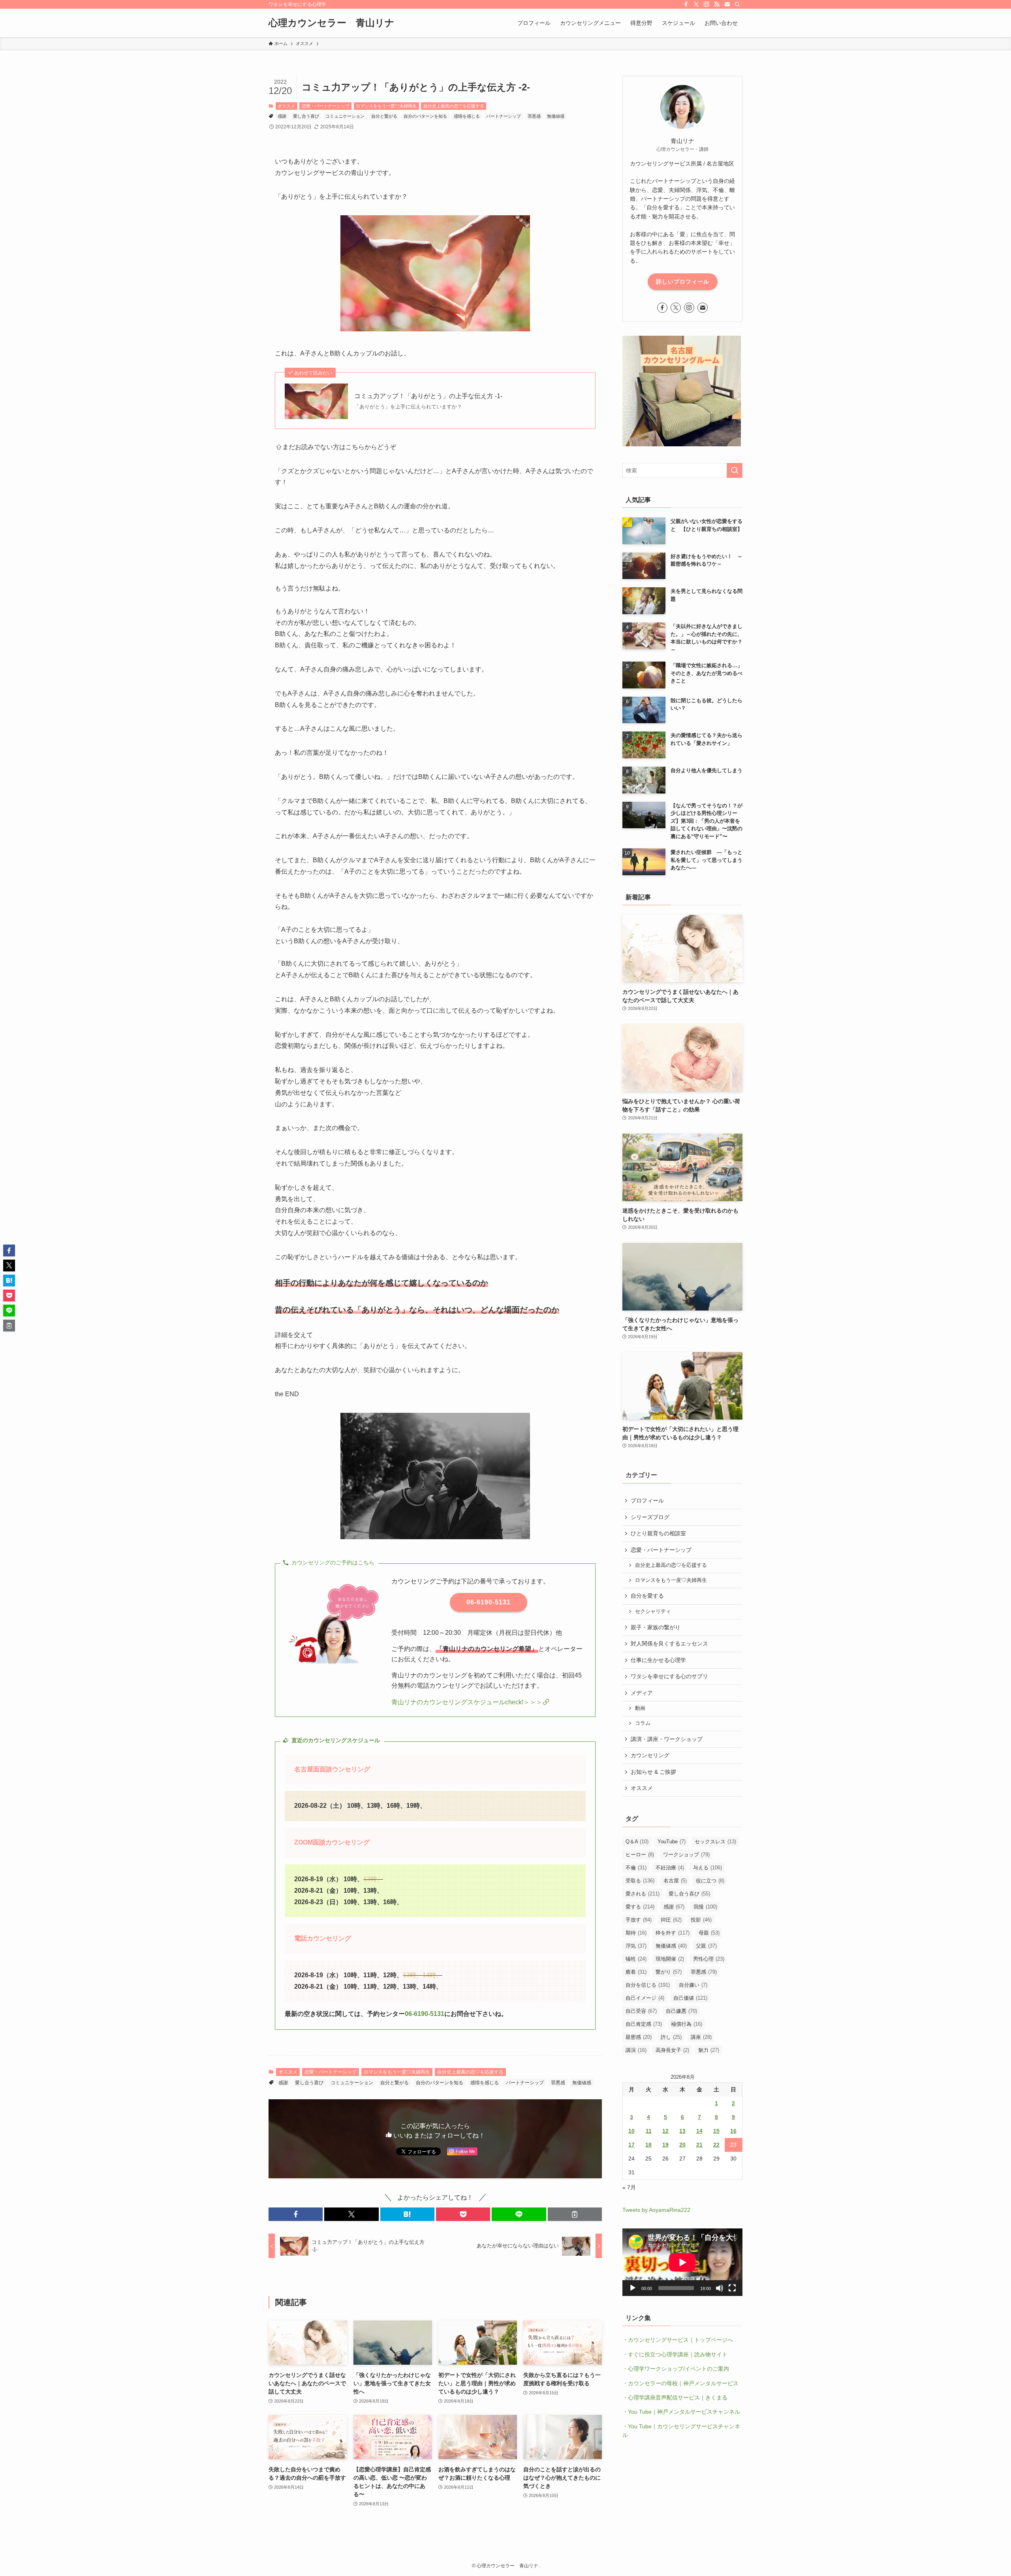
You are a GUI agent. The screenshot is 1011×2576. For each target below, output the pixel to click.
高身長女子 (672, 2050)
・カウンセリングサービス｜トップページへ (678, 2340)
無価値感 (556, 116)
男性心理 (709, 1959)
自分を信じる (648, 1985)
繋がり (669, 1972)
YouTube (672, 1842)
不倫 (636, 1868)
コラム (643, 1723)
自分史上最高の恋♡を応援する (454, 106)
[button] (296, 2214)
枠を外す (673, 1933)
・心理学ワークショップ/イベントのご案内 (676, 2369)
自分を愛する (647, 1596)
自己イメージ (645, 1998)
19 (665, 2145)
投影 (701, 1920)
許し (671, 2037)
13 (682, 2131)
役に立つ (710, 1881)
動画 (640, 1708)
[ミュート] (720, 2288)
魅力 (709, 2050)
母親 (709, 1933)
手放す (639, 1920)
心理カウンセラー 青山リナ (332, 23)
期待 (636, 1933)
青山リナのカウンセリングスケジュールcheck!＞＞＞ (467, 1702)
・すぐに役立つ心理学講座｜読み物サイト (675, 2354)
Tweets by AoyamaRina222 (656, 2210)
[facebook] (686, 4)
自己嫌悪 (681, 2011)
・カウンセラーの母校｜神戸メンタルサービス (680, 2383)
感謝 (282, 116)
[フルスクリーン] (732, 2288)
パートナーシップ (504, 116)
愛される (643, 1894)
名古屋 (675, 1881)
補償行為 (687, 2024)
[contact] (727, 4)
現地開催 (670, 1959)
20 (682, 2145)
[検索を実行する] (735, 470)
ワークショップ (686, 1855)
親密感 (639, 2037)
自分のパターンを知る (425, 116)
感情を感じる (467, 116)
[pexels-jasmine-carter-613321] (435, 329)
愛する (640, 1907)
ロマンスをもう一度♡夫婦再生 (386, 106)
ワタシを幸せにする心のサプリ (669, 1676)
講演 (636, 2050)
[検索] (737, 4)
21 (699, 2145)
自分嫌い (693, 1985)
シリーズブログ (650, 1517)
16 (733, 2131)
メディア (642, 1693)
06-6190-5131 (425, 2014)
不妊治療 (670, 1868)
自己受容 (641, 2011)
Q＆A (637, 1842)
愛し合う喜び (306, 116)
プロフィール (647, 1500)
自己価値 (690, 1998)
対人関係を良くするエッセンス (669, 1643)
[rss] (717, 4)
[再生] (633, 2288)
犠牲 (636, 1959)
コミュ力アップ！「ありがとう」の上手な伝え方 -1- (428, 396)
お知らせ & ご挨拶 (653, 1772)
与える (708, 1868)
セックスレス (715, 1842)
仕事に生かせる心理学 (658, 1660)
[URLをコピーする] (575, 2214)
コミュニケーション (345, 116)
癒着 (636, 1972)
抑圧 (671, 1920)
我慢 (705, 1907)
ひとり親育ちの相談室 (658, 1533)
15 (716, 2131)
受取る (640, 1881)
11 (649, 2131)
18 (648, 2145)
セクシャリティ (653, 1611)
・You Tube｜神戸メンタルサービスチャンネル (681, 2412)
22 (716, 2145)
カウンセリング (650, 1755)
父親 (706, 1946)
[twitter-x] (696, 4)
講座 (701, 2037)
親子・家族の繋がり (656, 1627)
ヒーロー (640, 1855)
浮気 (636, 1946)
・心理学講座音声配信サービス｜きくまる (675, 2397)
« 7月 (629, 2187)
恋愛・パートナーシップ (326, 106)
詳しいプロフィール (683, 282)
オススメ (286, 106)
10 (631, 2131)
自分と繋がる (384, 116)
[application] (682, 2262)
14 (699, 2131)
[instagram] (707, 4)
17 (631, 2145)
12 (665, 2131)
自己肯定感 (644, 2024)
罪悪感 (534, 116)
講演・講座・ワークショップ (667, 1739)
